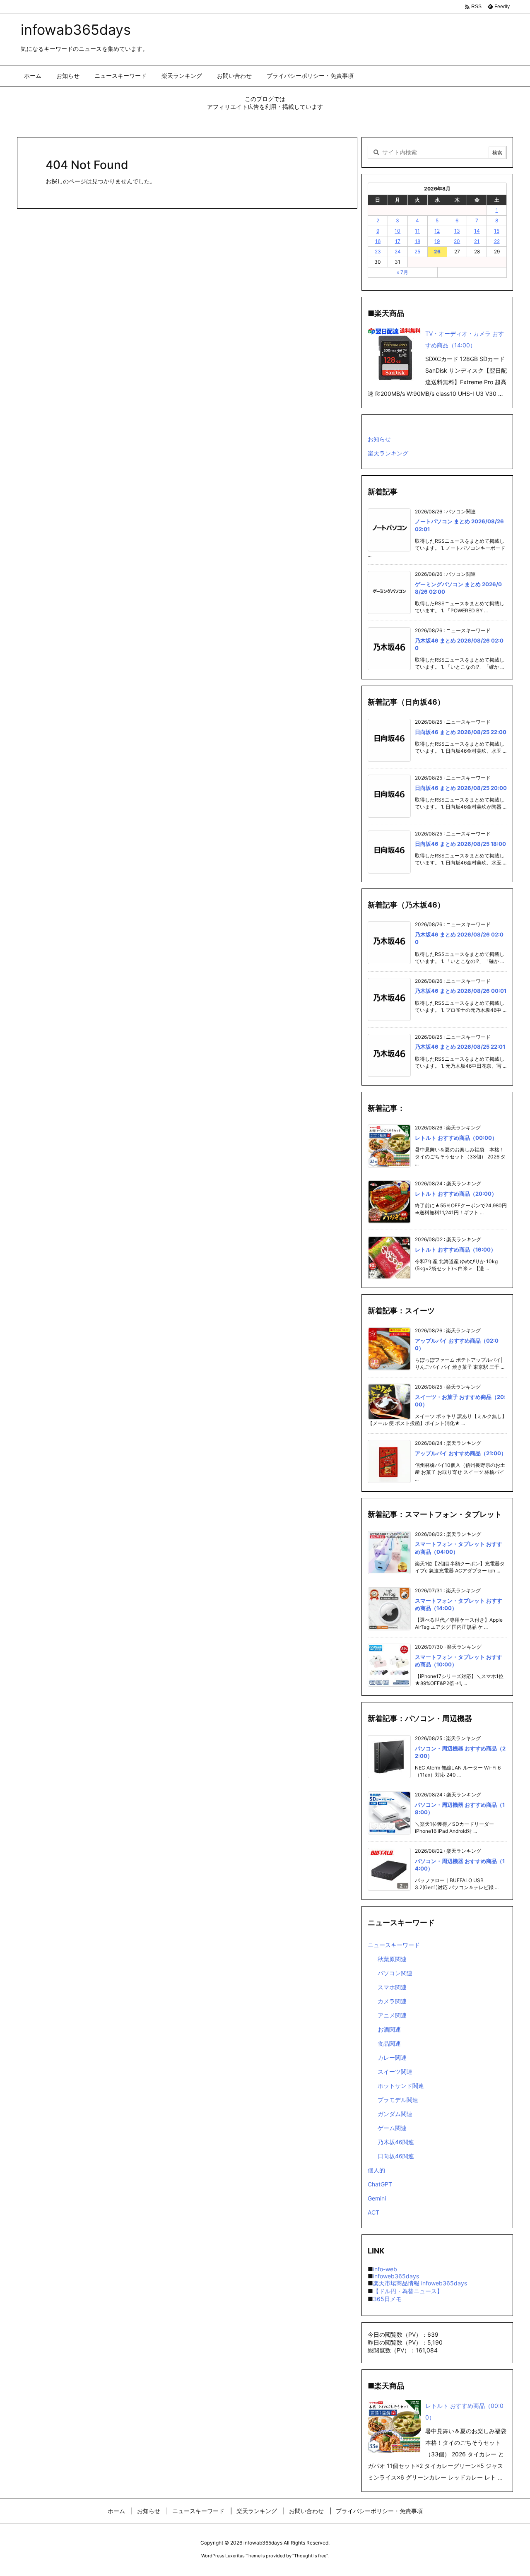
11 (417, 231)
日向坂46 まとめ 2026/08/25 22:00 (461, 732)
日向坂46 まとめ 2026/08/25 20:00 (461, 788)
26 (437, 252)
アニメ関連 (392, 2015)
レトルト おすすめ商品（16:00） (455, 1249)
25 (417, 252)
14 (477, 231)
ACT (373, 2212)
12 (437, 231)
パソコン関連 (395, 1973)
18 (418, 241)
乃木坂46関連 (396, 2142)
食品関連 (389, 2043)
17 (398, 241)
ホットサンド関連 (401, 2086)
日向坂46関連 (396, 2156)
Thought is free (310, 2556)
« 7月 (402, 272)
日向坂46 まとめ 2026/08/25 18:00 (460, 844)
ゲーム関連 (392, 2128)
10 (397, 231)
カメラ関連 (392, 2001)
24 (398, 252)
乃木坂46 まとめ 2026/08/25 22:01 (460, 1047)
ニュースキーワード (394, 1945)
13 (457, 231)
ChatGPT (380, 2184)
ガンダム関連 (395, 2114)
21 (477, 241)
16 (378, 241)
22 (497, 241)
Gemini (377, 2198)
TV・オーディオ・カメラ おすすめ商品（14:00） (465, 339)
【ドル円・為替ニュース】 (408, 2291)
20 (457, 241)
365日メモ (387, 2299)
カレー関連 (392, 2057)
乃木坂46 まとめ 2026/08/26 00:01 (461, 991)
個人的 (376, 2170)
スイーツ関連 (395, 2072)
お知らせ (379, 439)
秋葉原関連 (392, 1959)
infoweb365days (396, 2276)
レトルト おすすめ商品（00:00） (456, 1138)
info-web (385, 2269)
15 (497, 231)
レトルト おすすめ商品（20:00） (456, 1194)
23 (378, 252)
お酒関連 (389, 2029)
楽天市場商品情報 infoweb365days (420, 2283)
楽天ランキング (388, 453)
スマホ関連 (392, 1987)
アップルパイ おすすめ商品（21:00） (461, 1453)
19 (437, 241)
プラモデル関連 (398, 2100)
